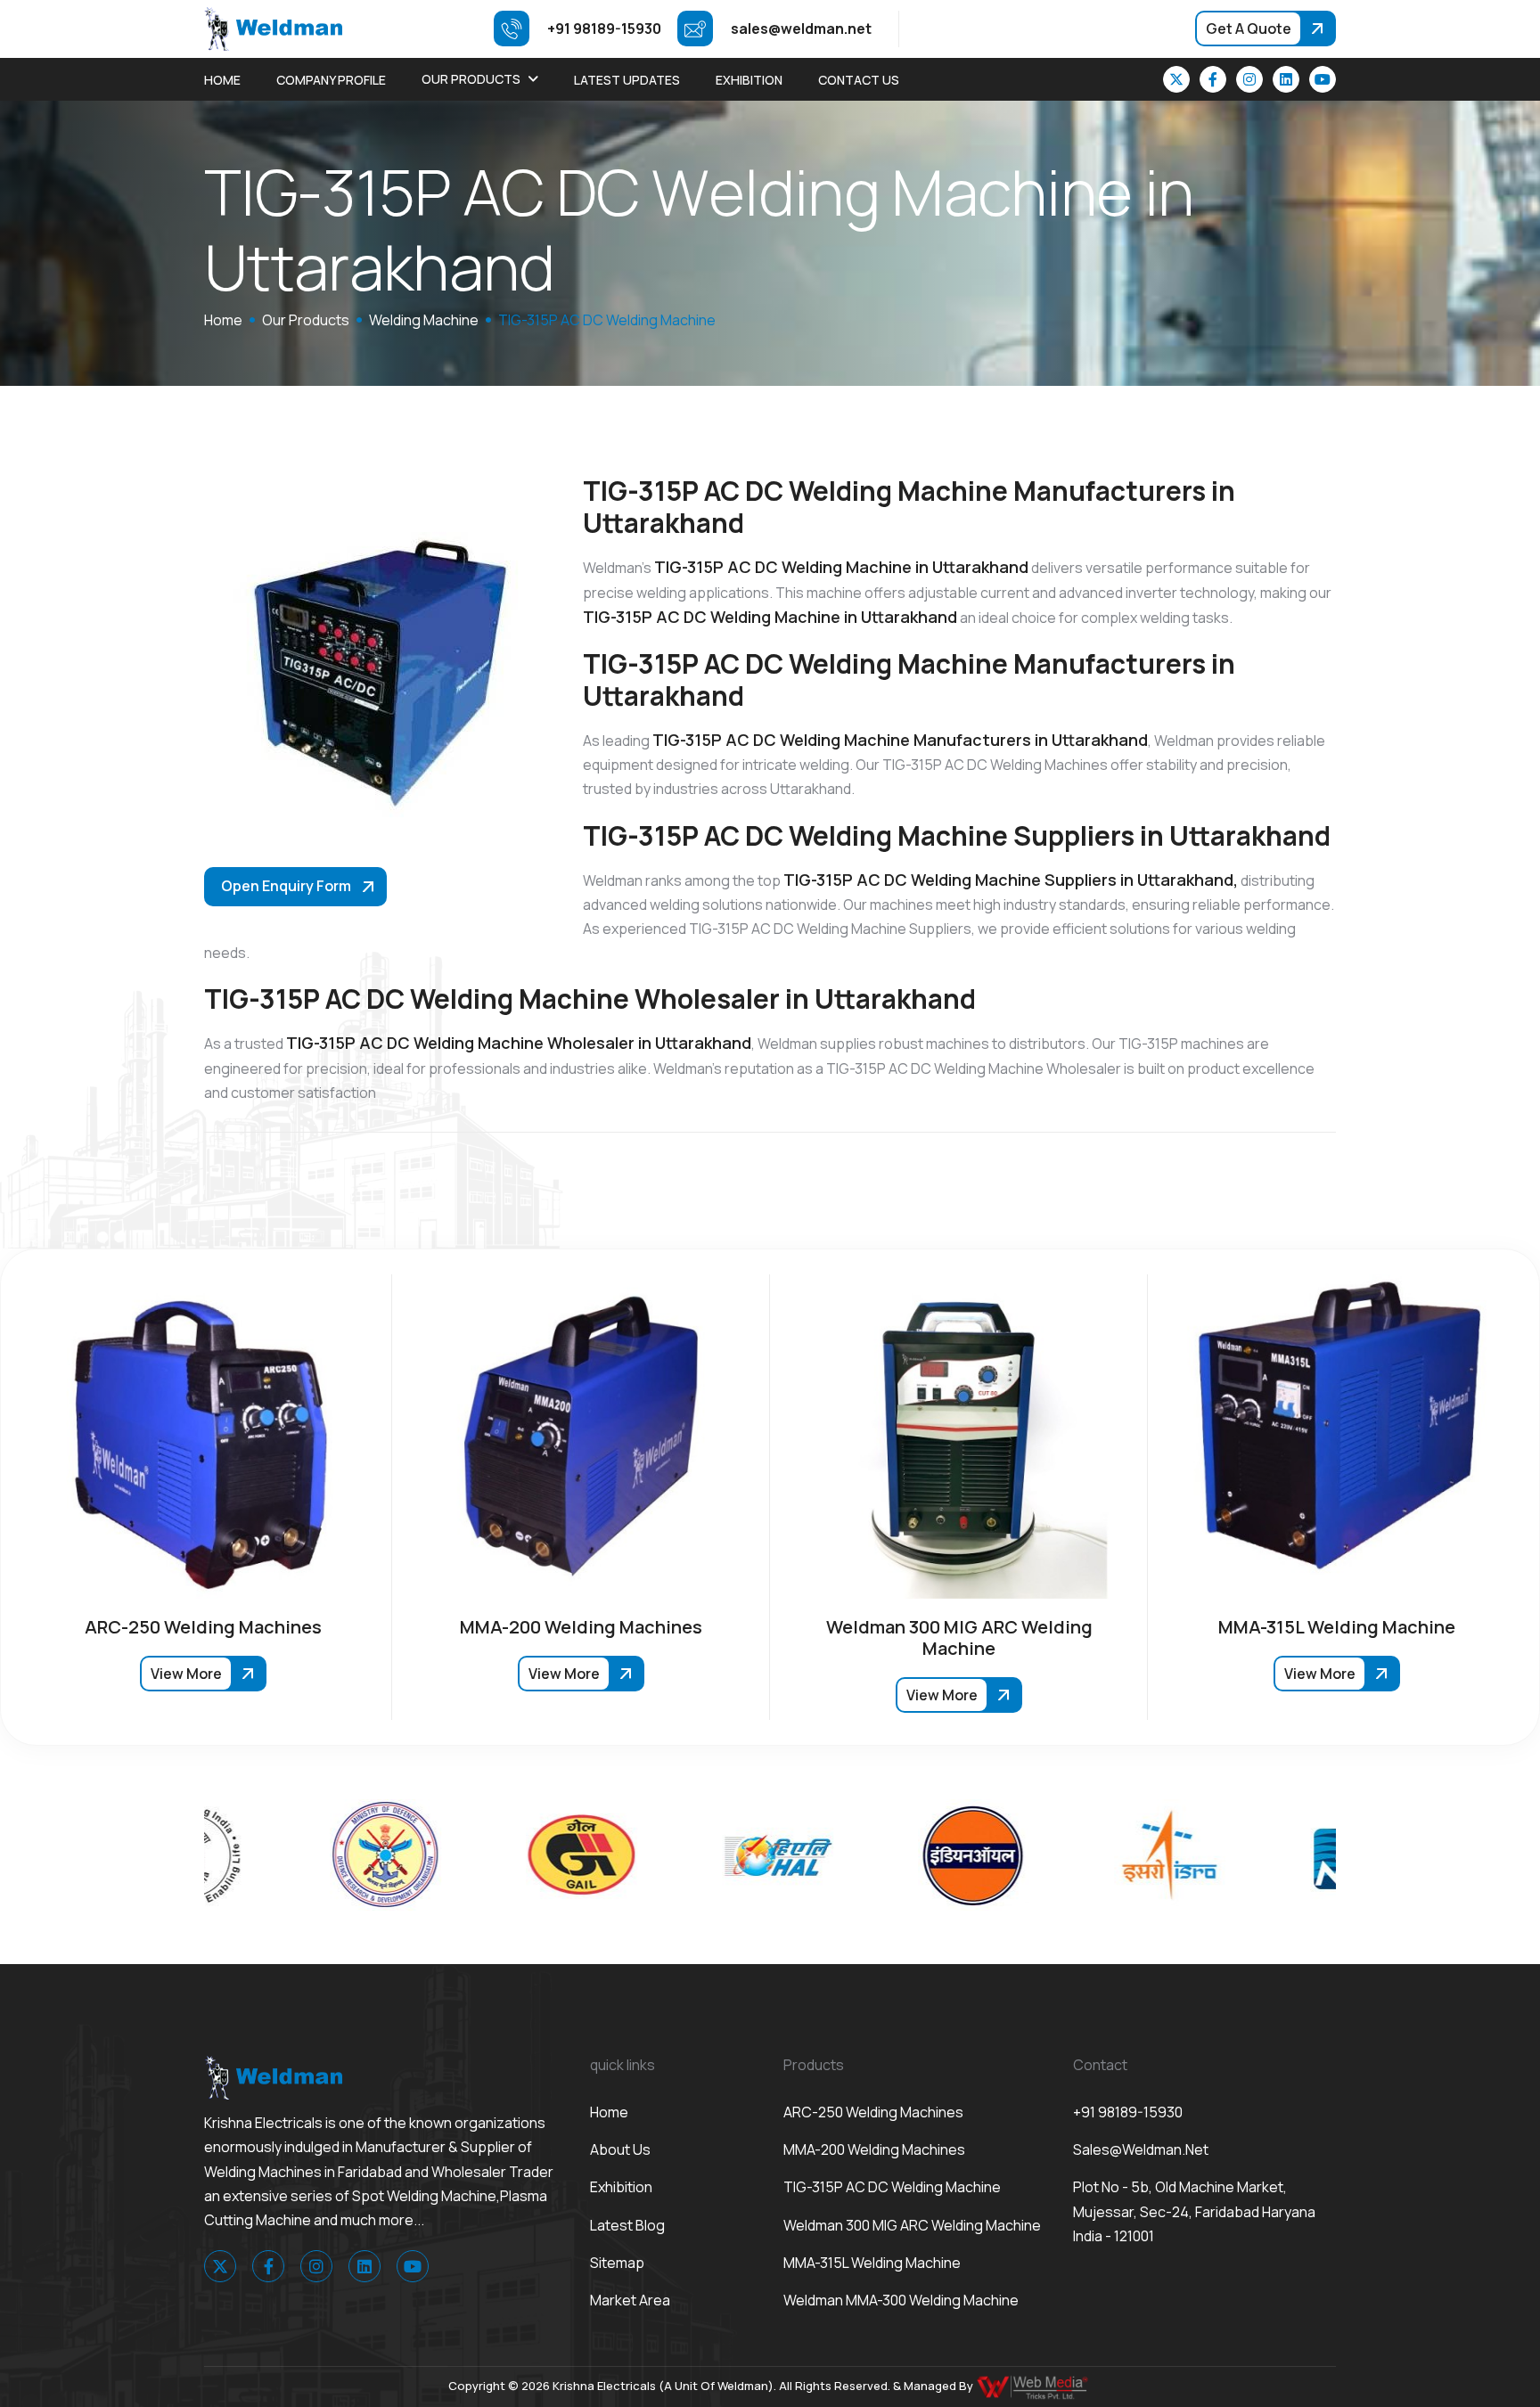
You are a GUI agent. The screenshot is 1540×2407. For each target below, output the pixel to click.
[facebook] (1213, 79)
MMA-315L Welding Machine (872, 2263)
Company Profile (331, 80)
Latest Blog (627, 2225)
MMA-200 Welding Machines (874, 2149)
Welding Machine (424, 320)
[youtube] (1323, 79)
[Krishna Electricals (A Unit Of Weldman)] (273, 28)
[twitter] (1176, 79)
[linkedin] (1286, 79)
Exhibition (749, 80)
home (223, 320)
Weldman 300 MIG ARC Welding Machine (912, 2225)
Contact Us (859, 80)
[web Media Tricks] (1034, 2386)
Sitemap (617, 2263)
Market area (630, 2300)
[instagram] (1249, 79)
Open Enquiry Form (286, 886)
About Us (620, 2149)
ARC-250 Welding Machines (873, 2112)
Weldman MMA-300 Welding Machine (901, 2300)
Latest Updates (627, 80)
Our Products (471, 79)
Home (222, 80)
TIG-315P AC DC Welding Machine (892, 2187)
